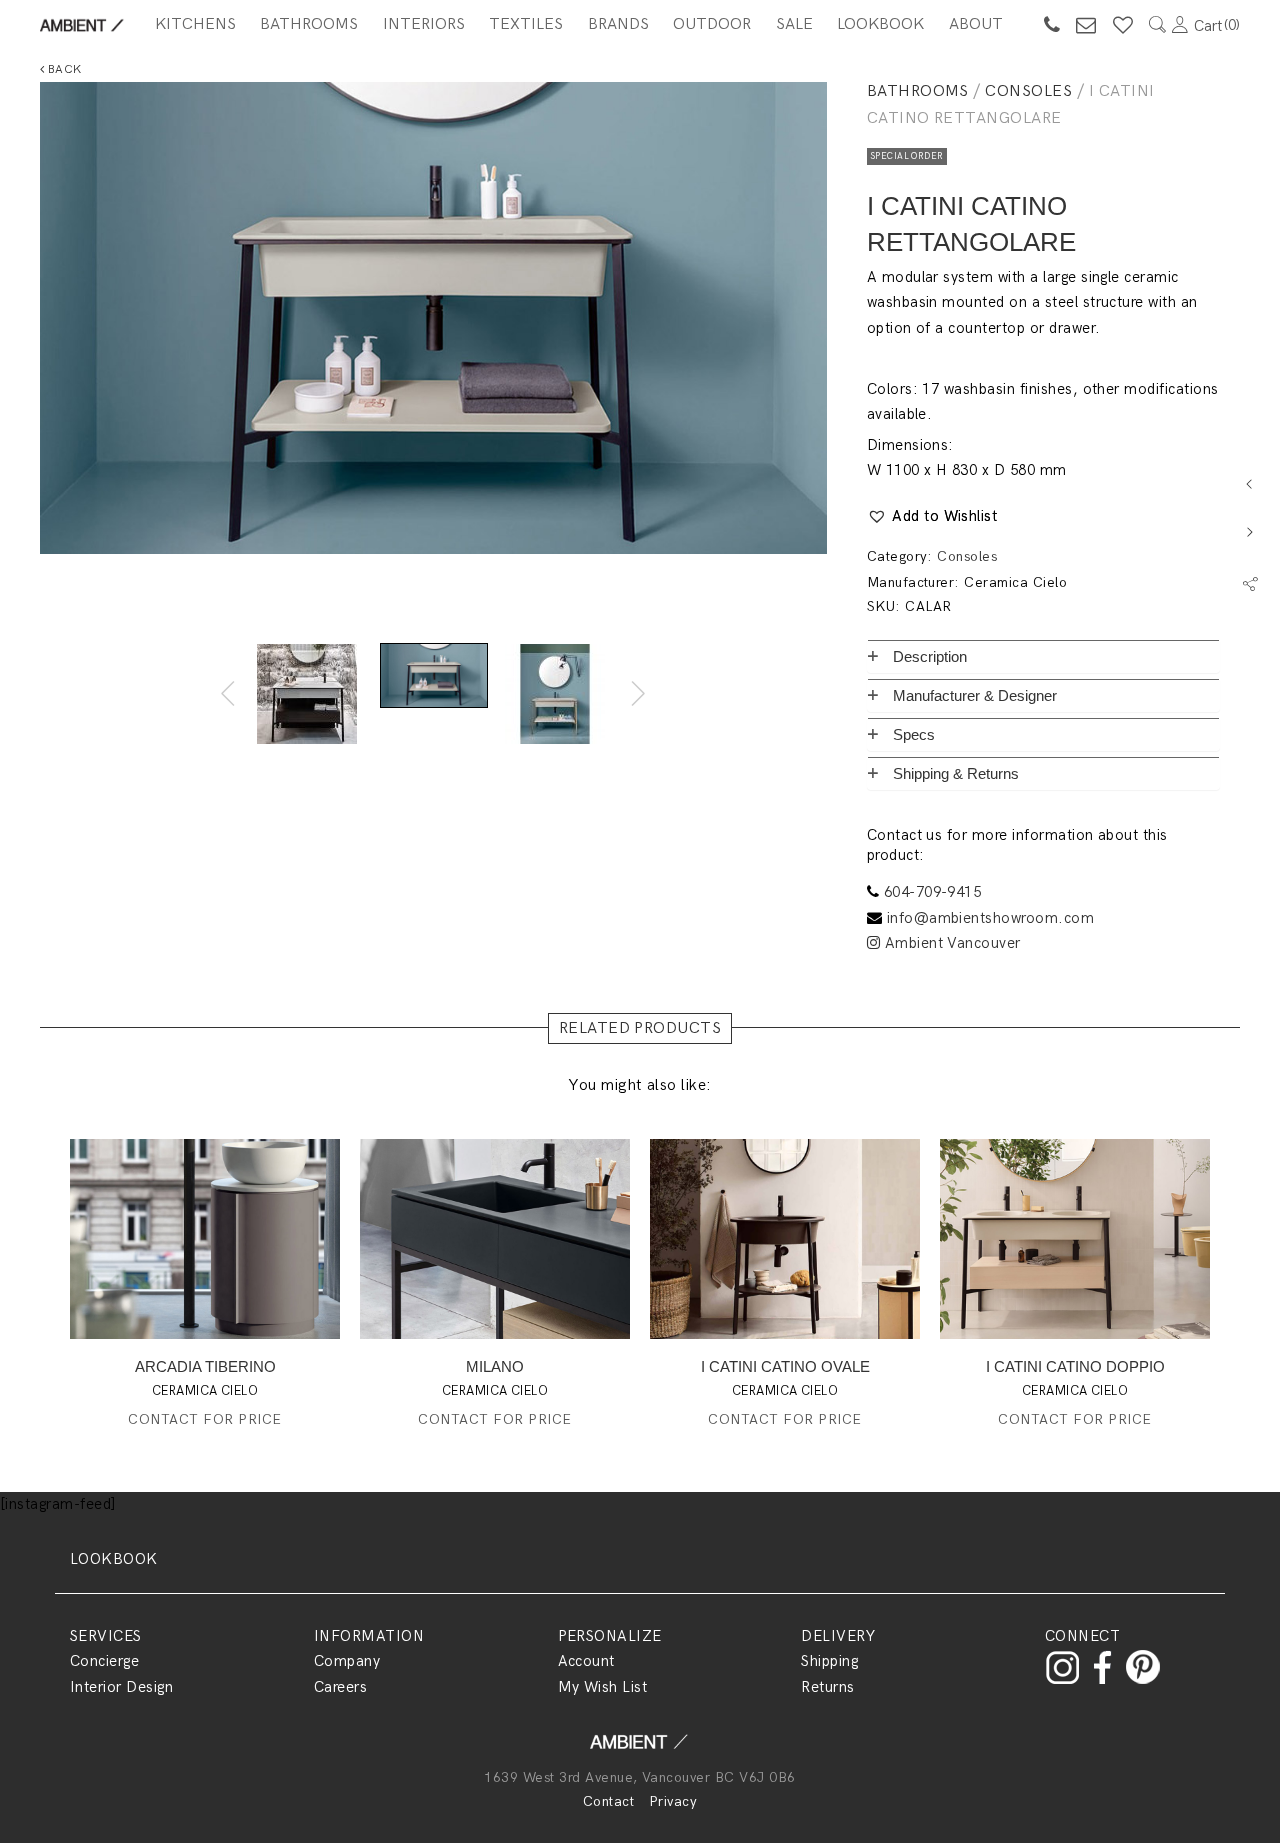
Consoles (1028, 91)
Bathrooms (309, 24)
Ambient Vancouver (950, 943)
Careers (340, 1687)
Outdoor (712, 24)
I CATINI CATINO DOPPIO (1075, 1366)
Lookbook (880, 24)
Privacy (673, 1801)
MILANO (495, 1366)
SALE (794, 24)
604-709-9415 (933, 892)
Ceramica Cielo (1015, 582)
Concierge (104, 1661)
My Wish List (603, 1687)
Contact (608, 1801)
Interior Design (121, 1687)
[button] (932, 517)
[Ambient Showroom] (640, 1748)
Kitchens (195, 24)
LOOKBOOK (114, 1559)
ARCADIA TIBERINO (205, 1366)
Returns (827, 1687)
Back (62, 69)
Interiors (424, 24)
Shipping (829, 1661)
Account (586, 1661)
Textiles (526, 24)
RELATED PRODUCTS (640, 1028)
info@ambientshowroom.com (991, 918)
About (976, 24)
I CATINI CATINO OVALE (785, 1366)
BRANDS (618, 24)
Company (347, 1661)
